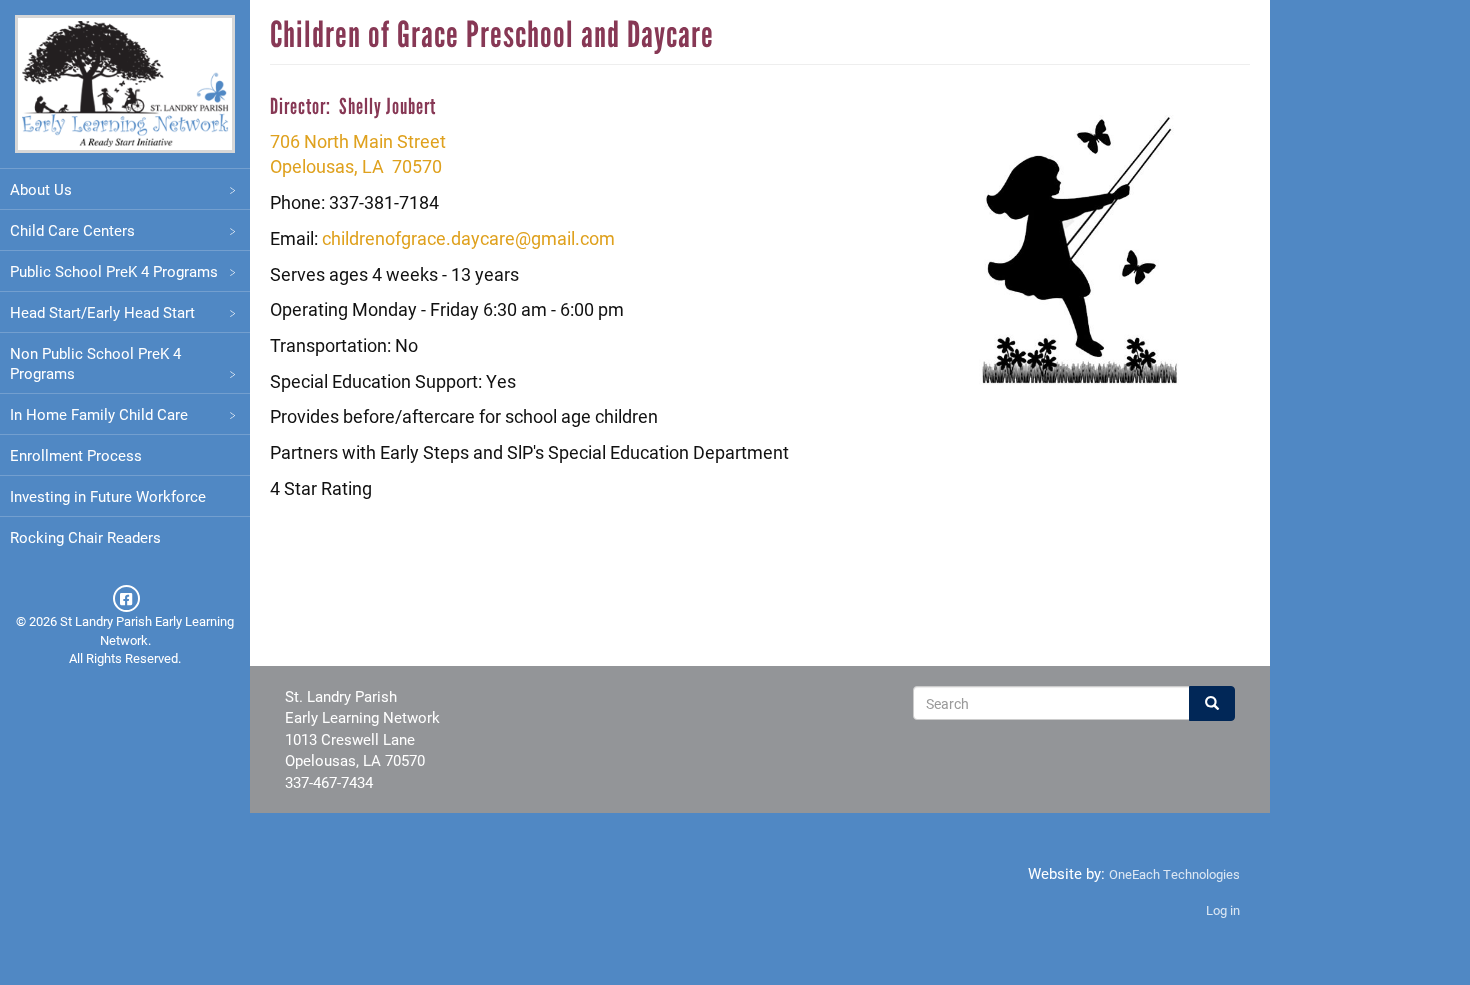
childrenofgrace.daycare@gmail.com (468, 238)
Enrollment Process (76, 455)
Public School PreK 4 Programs (114, 271)
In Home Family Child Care (99, 414)
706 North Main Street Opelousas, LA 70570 (358, 154)
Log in (1223, 910)
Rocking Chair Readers (85, 537)
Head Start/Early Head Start (102, 312)
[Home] (125, 84)
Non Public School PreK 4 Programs (95, 363)
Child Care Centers (72, 230)
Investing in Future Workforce (108, 496)
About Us (41, 189)
